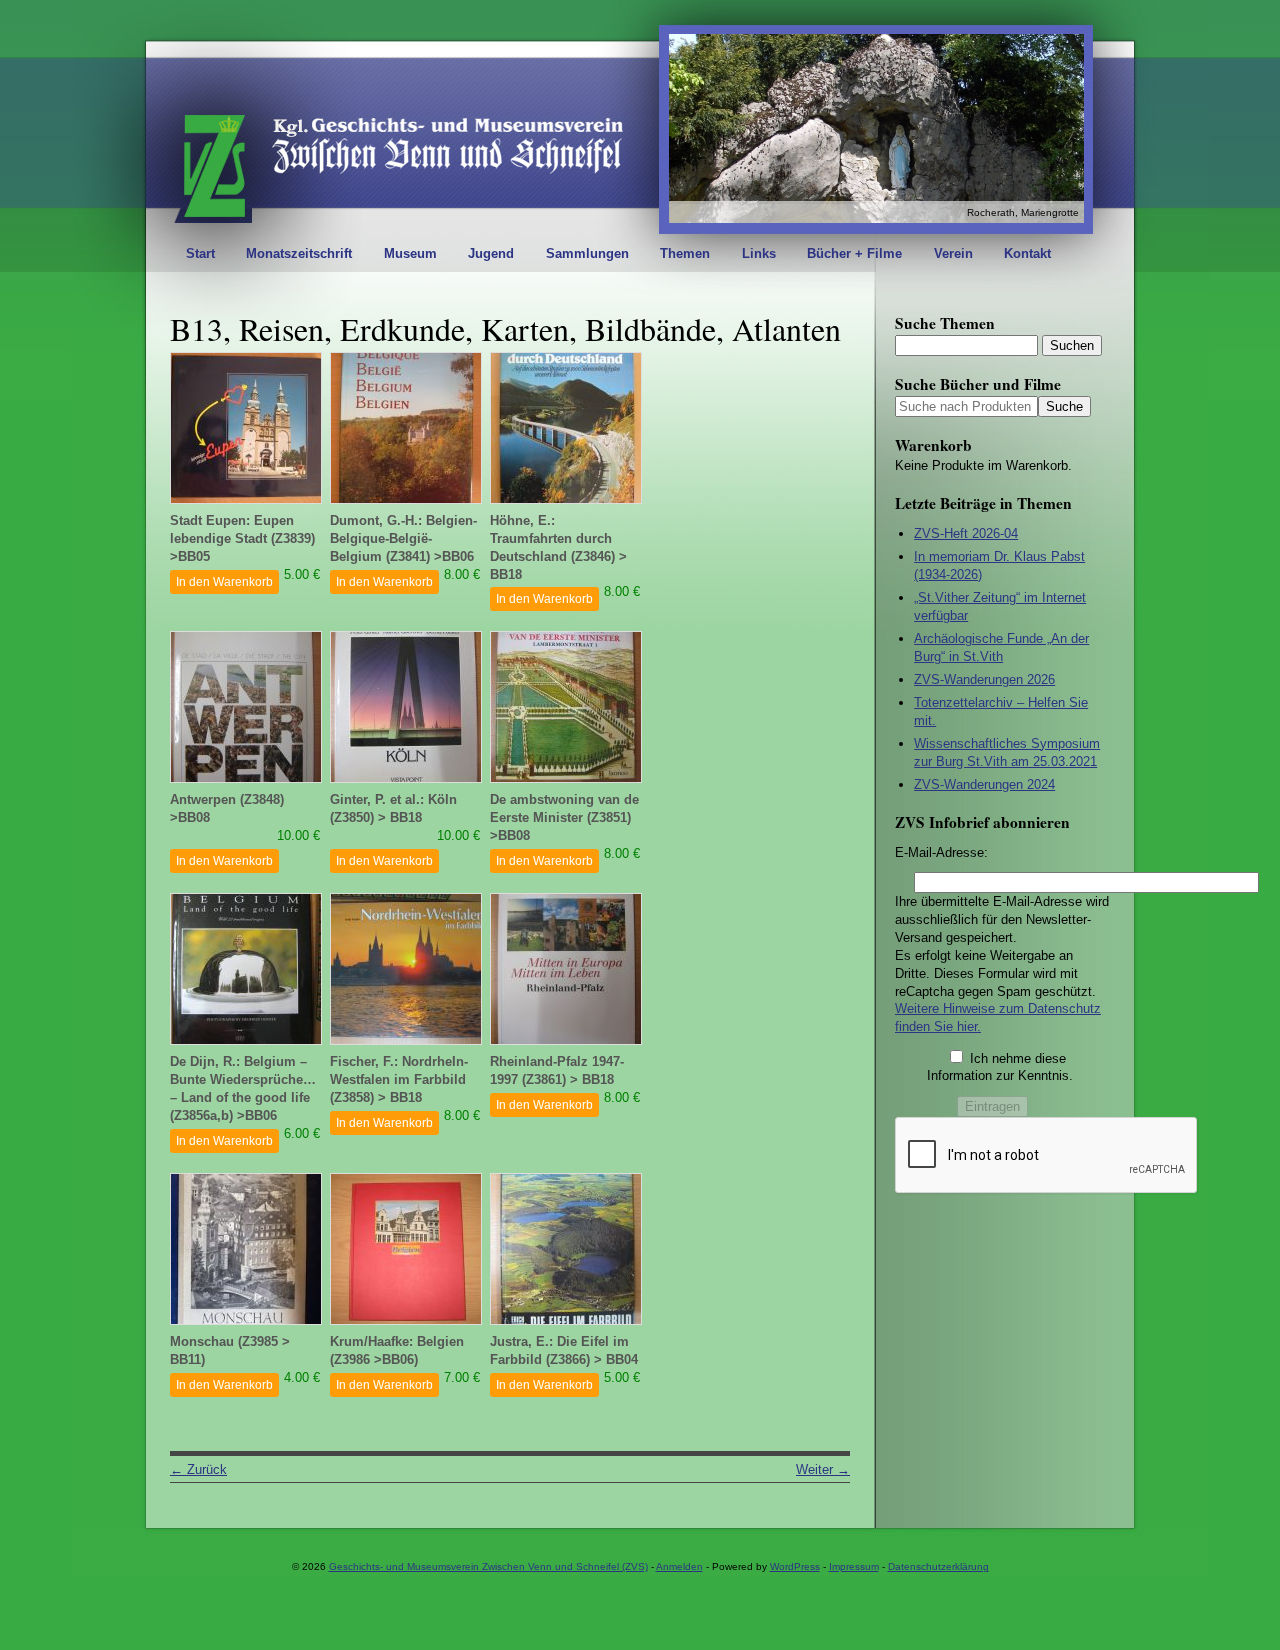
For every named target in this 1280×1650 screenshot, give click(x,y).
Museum (410, 253)
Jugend (491, 253)
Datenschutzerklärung (938, 1566)
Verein (953, 253)
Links (759, 253)
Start (200, 253)
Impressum (854, 1566)
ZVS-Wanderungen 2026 (984, 679)
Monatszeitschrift (299, 253)
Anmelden (679, 1566)
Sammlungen (587, 253)
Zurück (198, 1469)
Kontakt (1027, 253)
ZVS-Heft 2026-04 (966, 533)
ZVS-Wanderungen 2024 (984, 784)
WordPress (795, 1566)
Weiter (823, 1469)
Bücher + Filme (854, 253)
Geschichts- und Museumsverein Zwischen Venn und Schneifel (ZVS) (488, 1566)
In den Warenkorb (224, 582)
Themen (685, 253)
